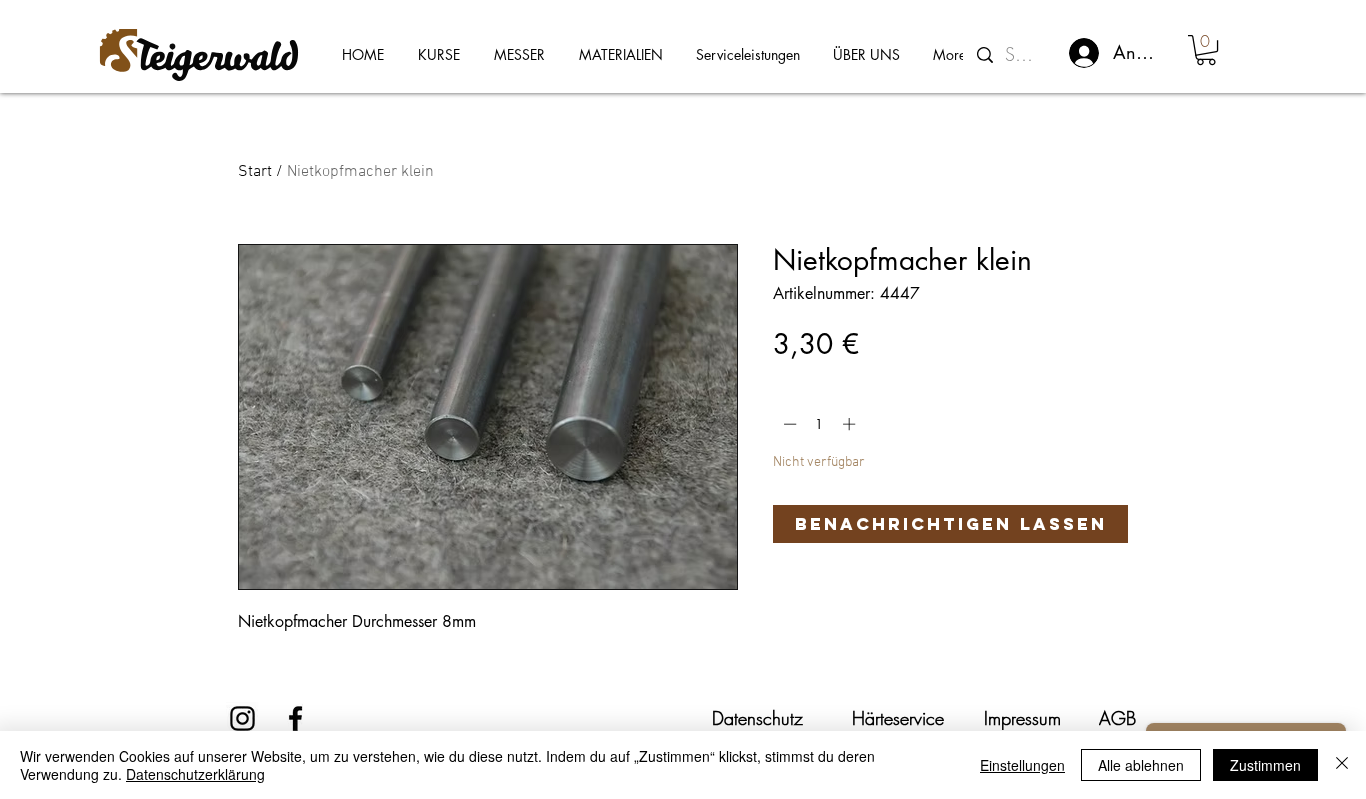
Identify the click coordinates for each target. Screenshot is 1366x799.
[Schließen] (1342, 765)
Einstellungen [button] (1022, 765)
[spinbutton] (819, 424)
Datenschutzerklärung (195, 774)
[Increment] (851, 424)
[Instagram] (242, 718)
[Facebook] (295, 718)
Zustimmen (1265, 765)
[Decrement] (788, 424)
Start (255, 172)
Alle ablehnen (1141, 765)
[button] (1206, 50)
